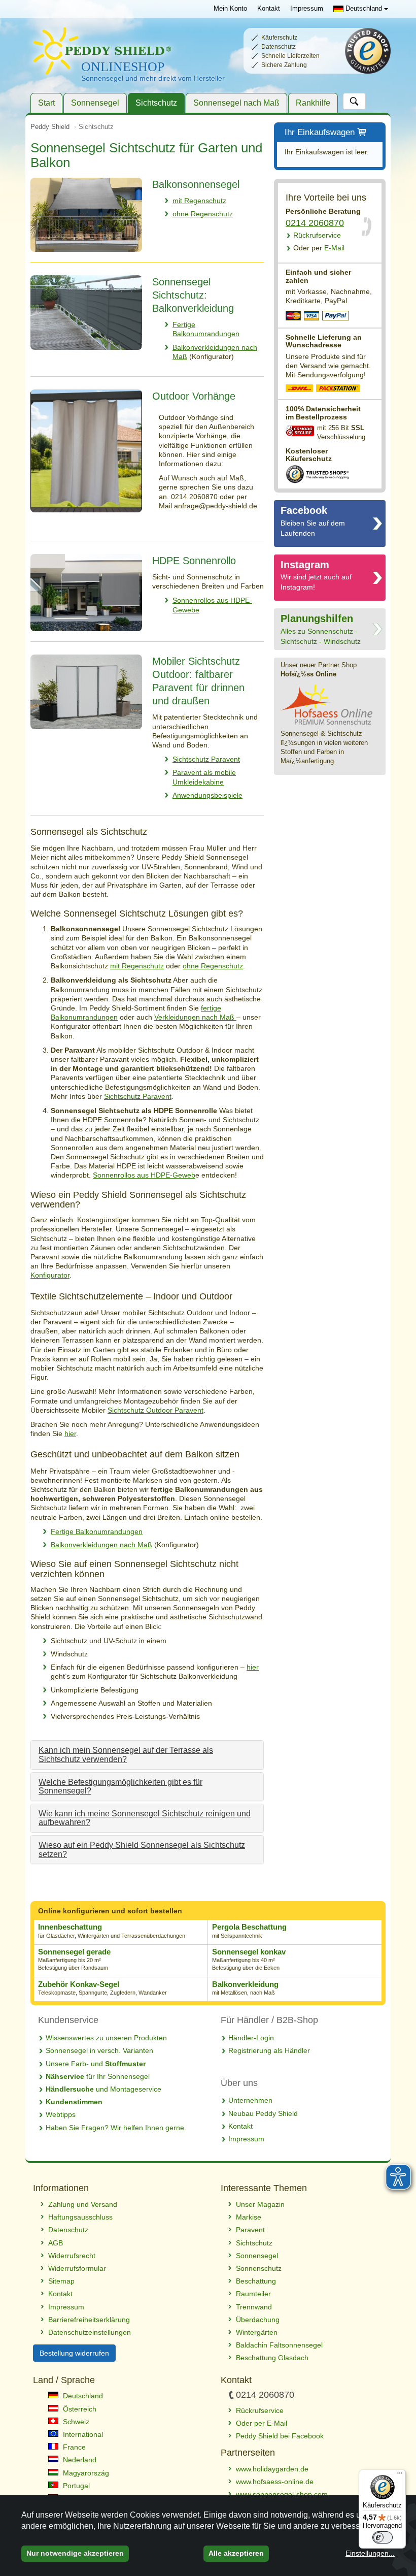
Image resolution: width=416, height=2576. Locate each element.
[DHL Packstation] (339, 389)
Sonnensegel (95, 103)
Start (46, 103)
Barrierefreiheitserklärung (89, 2320)
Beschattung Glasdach (272, 2358)
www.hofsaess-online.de (275, 2482)
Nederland (79, 2460)
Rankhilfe (313, 103)
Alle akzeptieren (236, 2553)
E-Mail (319, 248)
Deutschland (364, 8)
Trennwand (254, 2307)
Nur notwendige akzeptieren (75, 2553)
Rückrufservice (317, 235)
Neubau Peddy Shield (263, 2113)
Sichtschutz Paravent (206, 759)
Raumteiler (253, 2294)
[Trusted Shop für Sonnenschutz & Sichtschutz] (317, 474)
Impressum (307, 9)
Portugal (75, 2486)
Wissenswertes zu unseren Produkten (106, 2038)
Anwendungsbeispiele (207, 795)
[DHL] (300, 389)
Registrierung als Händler (269, 2050)
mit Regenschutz (199, 201)
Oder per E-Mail (262, 2423)
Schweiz (75, 2422)
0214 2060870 (315, 223)
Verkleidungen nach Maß (195, 1017)
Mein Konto (230, 9)
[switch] (383, 2537)
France (73, 2447)
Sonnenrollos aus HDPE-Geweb (144, 1175)
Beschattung (256, 2281)
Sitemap (61, 2281)
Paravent (250, 2230)
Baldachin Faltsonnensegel (279, 2345)
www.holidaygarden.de (272, 2469)
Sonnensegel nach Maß (236, 103)
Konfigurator (50, 1275)
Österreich (79, 2409)
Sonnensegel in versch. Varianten (99, 2050)
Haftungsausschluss (80, 2217)
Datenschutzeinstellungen (90, 2332)
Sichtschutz (156, 103)
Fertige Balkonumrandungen (97, 1531)
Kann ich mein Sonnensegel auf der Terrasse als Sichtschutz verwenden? (126, 1755)
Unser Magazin (260, 2204)
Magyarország (85, 2473)
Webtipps (61, 2114)
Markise (249, 2217)
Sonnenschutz (259, 2268)
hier (70, 1433)
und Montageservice (103, 2089)
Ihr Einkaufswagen (320, 132)
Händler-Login (251, 2038)
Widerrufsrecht (72, 2256)
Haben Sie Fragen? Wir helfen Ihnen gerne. (116, 2128)
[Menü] (400, 2475)
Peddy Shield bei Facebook (280, 2436)
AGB (56, 2243)
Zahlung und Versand (83, 2204)
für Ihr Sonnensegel (98, 2076)
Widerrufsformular (77, 2268)
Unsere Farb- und (96, 2064)
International (82, 2434)
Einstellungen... (370, 2553)
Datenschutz (68, 2230)
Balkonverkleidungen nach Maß (101, 1545)
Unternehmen (250, 2100)
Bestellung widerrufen (74, 2353)
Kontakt (269, 9)
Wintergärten (257, 2332)
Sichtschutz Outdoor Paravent (155, 1410)
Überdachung (258, 2320)
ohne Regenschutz (203, 214)
